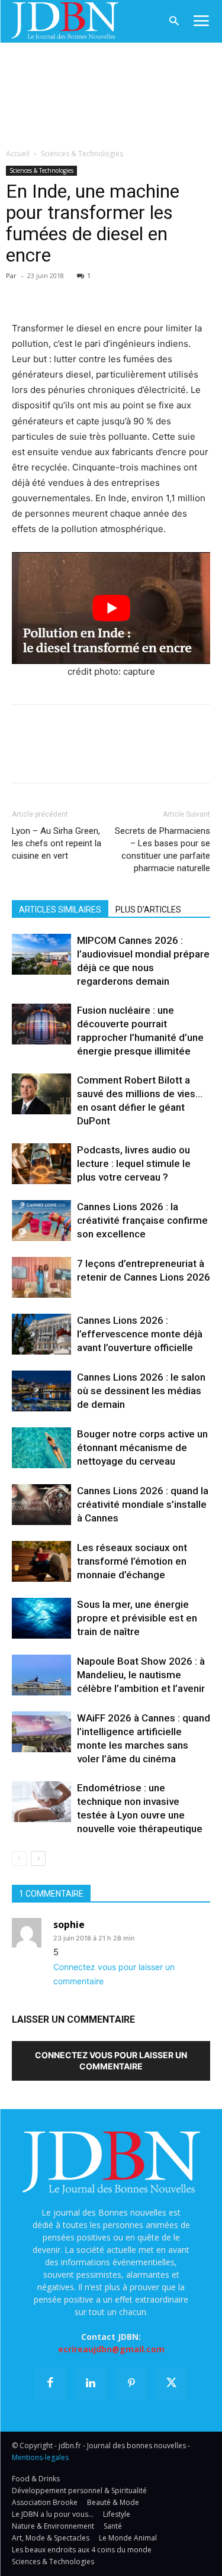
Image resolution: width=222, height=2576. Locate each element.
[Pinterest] (78, 293)
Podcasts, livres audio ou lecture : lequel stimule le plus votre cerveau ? (134, 1163)
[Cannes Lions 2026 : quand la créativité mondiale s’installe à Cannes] (41, 1505)
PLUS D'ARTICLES (148, 910)
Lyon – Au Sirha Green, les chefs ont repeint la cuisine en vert (57, 843)
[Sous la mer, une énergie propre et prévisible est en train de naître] (41, 1618)
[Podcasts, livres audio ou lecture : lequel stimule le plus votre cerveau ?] (41, 1164)
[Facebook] (24, 293)
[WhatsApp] (105, 293)
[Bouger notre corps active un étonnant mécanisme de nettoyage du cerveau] (41, 1448)
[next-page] (38, 1858)
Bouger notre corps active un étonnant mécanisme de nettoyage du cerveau (142, 1447)
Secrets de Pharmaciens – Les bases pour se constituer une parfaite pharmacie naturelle (163, 849)
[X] (51, 293)
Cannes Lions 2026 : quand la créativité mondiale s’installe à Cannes (143, 1504)
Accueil (18, 154)
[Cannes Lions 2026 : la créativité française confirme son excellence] (41, 1221)
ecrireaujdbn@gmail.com (111, 2349)
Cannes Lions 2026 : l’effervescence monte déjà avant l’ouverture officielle (140, 1334)
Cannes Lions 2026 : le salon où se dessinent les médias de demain (141, 1391)
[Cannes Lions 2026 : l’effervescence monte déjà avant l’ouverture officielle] (41, 1334)
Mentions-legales (40, 2457)
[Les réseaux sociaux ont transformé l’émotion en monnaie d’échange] (41, 1561)
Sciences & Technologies (82, 154)
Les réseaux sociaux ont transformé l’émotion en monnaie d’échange (132, 1561)
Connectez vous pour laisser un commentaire (111, 2061)
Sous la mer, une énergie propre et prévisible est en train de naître (137, 1618)
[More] (160, 293)
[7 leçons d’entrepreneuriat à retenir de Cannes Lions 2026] (41, 1277)
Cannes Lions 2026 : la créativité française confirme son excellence (142, 1220)
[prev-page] (19, 1858)
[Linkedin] (133, 293)
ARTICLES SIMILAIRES (60, 910)
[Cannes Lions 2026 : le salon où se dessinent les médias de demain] (41, 1391)
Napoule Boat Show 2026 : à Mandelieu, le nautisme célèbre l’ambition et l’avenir (141, 1675)
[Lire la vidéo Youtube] (111, 608)
